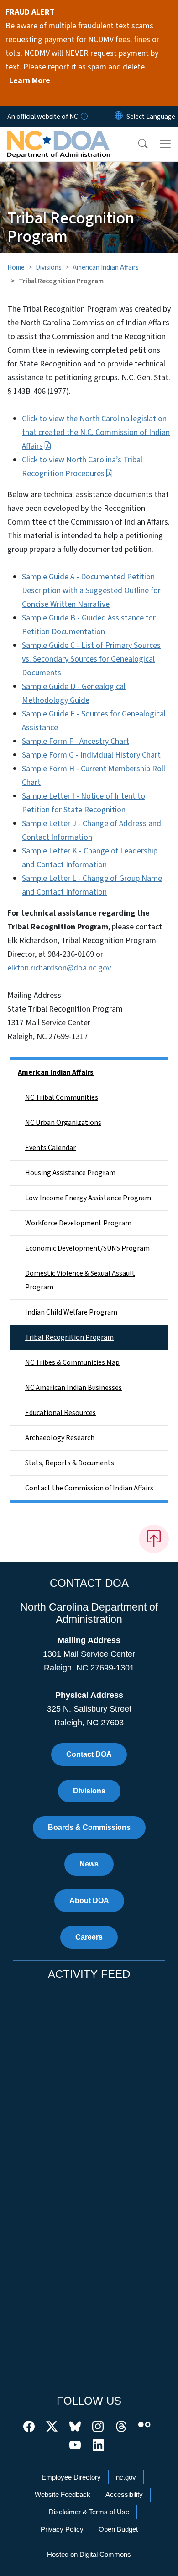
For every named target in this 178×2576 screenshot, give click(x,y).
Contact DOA (89, 1754)
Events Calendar (50, 1148)
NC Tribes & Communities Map (72, 1362)
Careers (89, 1937)
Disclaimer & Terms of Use (89, 2512)
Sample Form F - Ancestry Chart (76, 741)
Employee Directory (71, 2477)
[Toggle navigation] (165, 144)
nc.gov (126, 2477)
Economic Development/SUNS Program (87, 1248)
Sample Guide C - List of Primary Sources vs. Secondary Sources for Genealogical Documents (91, 659)
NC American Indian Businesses (73, 1388)
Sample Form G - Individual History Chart (91, 755)
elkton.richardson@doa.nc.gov (59, 968)
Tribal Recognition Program (69, 1337)
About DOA (89, 1900)
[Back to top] (154, 1539)
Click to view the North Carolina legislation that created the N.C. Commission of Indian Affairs (96, 432)
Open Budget (118, 2529)
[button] (137, 144)
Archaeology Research (60, 1438)
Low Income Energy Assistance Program (88, 1198)
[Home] (59, 138)
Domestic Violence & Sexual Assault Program (80, 1280)
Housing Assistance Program (70, 1173)
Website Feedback (63, 2494)
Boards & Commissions (89, 1827)
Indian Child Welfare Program (71, 1312)
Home (16, 267)
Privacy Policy (62, 2529)
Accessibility (124, 2494)
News (89, 1864)
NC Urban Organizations (63, 1123)
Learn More (30, 81)
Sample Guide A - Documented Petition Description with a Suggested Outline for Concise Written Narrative (91, 591)
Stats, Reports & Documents (70, 1463)
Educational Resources (60, 1413)
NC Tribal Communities (62, 1097)
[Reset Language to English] (119, 117)
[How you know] (84, 117)
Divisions (49, 267)
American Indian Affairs (106, 267)
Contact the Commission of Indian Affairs (89, 1488)
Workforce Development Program (78, 1223)
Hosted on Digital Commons (89, 2554)
